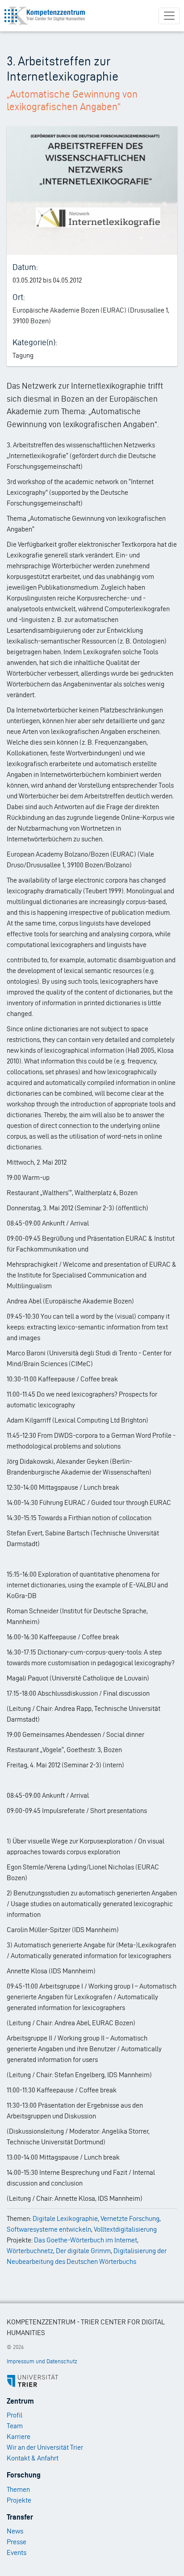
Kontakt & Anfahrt (33, 2458)
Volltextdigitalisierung (125, 2229)
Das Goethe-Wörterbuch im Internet (86, 2240)
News (15, 2531)
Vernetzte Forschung (130, 2218)
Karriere (19, 2437)
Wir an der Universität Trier (45, 2447)
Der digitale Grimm (83, 2251)
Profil (15, 2415)
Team (15, 2426)
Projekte (19, 2500)
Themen (18, 2489)
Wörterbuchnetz (30, 2251)
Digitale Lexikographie (65, 2218)
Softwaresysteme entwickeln (49, 2229)
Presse (17, 2542)
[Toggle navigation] (169, 16)
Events (17, 2552)
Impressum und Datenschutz (42, 2361)
